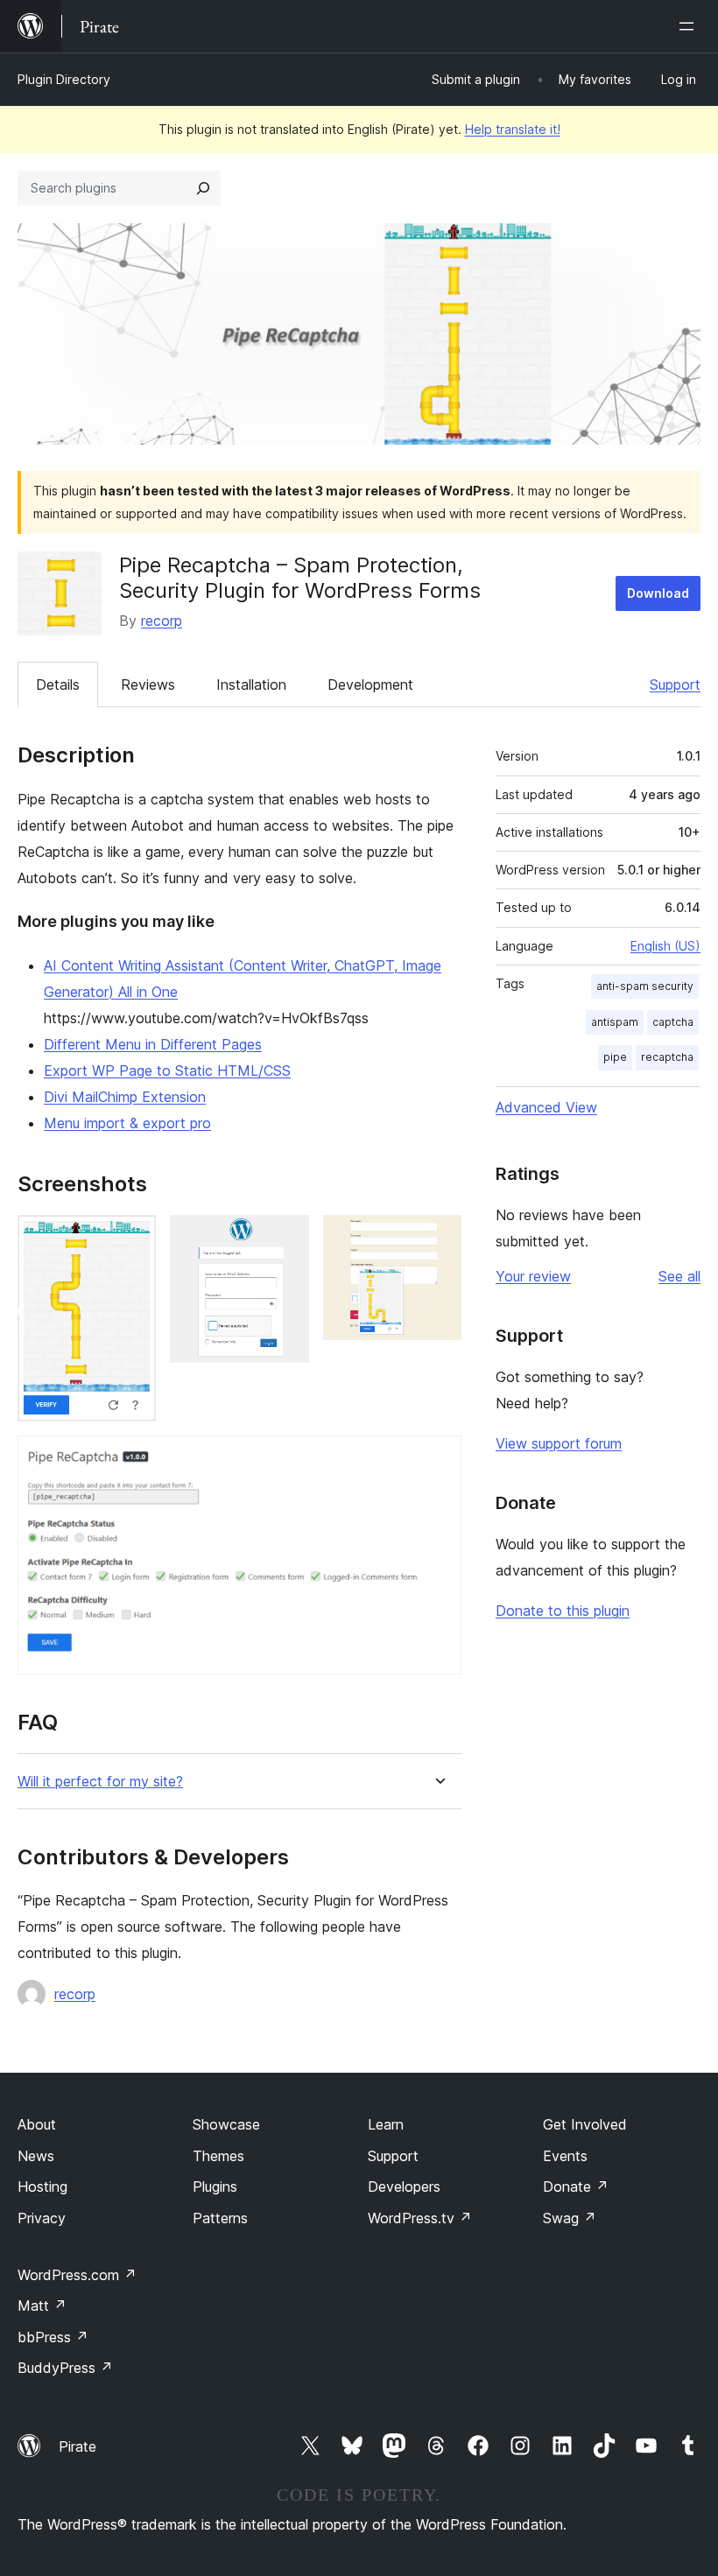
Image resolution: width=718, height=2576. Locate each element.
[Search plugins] (203, 188)
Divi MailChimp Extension (125, 1097)
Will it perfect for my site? (100, 1782)
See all (679, 1276)
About (37, 2124)
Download (658, 593)
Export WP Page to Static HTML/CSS (167, 1070)
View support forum (559, 1443)
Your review (533, 1276)
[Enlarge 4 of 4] (438, 1459)
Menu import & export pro (127, 1123)
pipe (615, 1057)
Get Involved (585, 2124)
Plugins (215, 2186)
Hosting (42, 2186)
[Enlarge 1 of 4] (132, 1239)
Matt (42, 2306)
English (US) (665, 946)
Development (370, 684)
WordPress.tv (420, 2218)
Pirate (77, 2446)
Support (675, 684)
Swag (570, 2218)
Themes (218, 2156)
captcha (673, 1022)
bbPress (53, 2337)
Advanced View (546, 1107)
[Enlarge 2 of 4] (285, 1239)
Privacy (42, 2218)
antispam (615, 1022)
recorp (162, 621)
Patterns (220, 2218)
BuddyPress (65, 2368)
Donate (576, 2186)
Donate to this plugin (563, 1611)
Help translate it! (513, 129)
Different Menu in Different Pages (153, 1044)
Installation (251, 684)
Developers (404, 2186)
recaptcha (667, 1057)
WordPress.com (77, 2275)
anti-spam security (645, 986)
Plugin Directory (64, 79)
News (36, 2156)
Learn (386, 2124)
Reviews (148, 684)
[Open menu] (690, 26)
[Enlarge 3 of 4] (438, 1239)
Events (565, 2156)
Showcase (226, 2124)
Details (58, 684)
